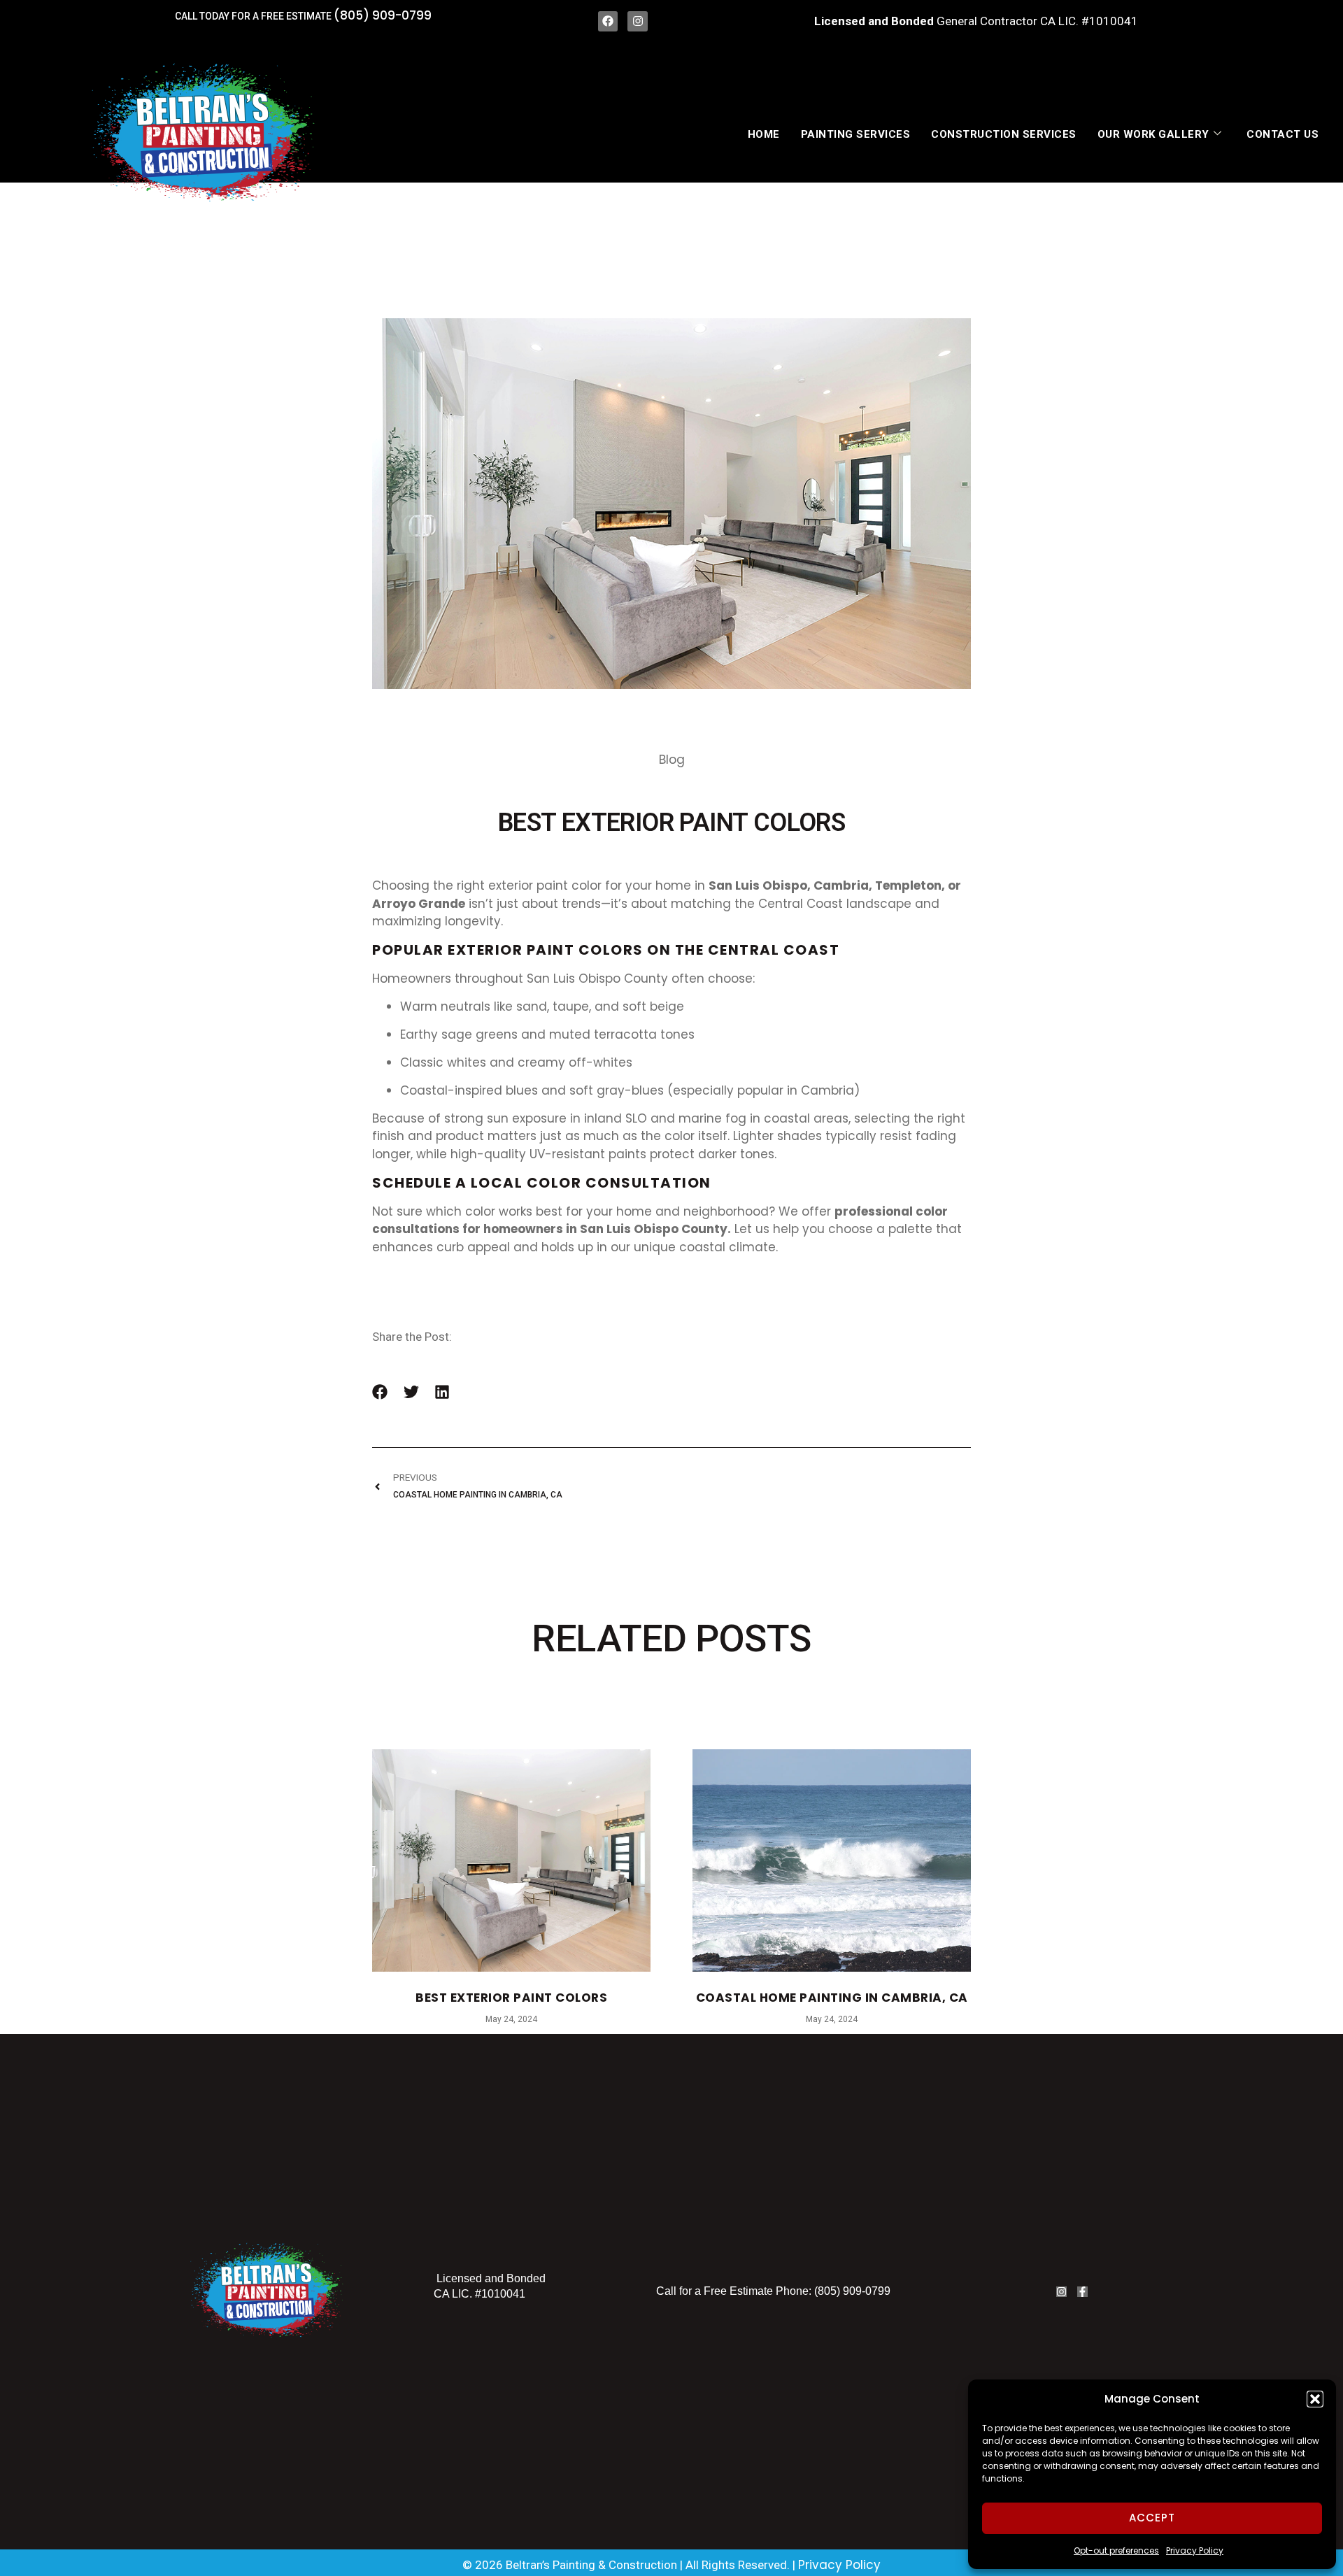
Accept (1152, 2518)
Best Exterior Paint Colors (511, 1998)
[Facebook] (608, 21)
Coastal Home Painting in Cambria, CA (832, 1998)
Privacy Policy (1195, 2550)
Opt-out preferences (1116, 2550)
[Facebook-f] (1082, 2292)
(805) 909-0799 (383, 15)
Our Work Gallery (1153, 134)
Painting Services (856, 134)
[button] (1315, 2399)
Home (764, 134)
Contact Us (1282, 134)
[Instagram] (638, 21)
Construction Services (1004, 134)
